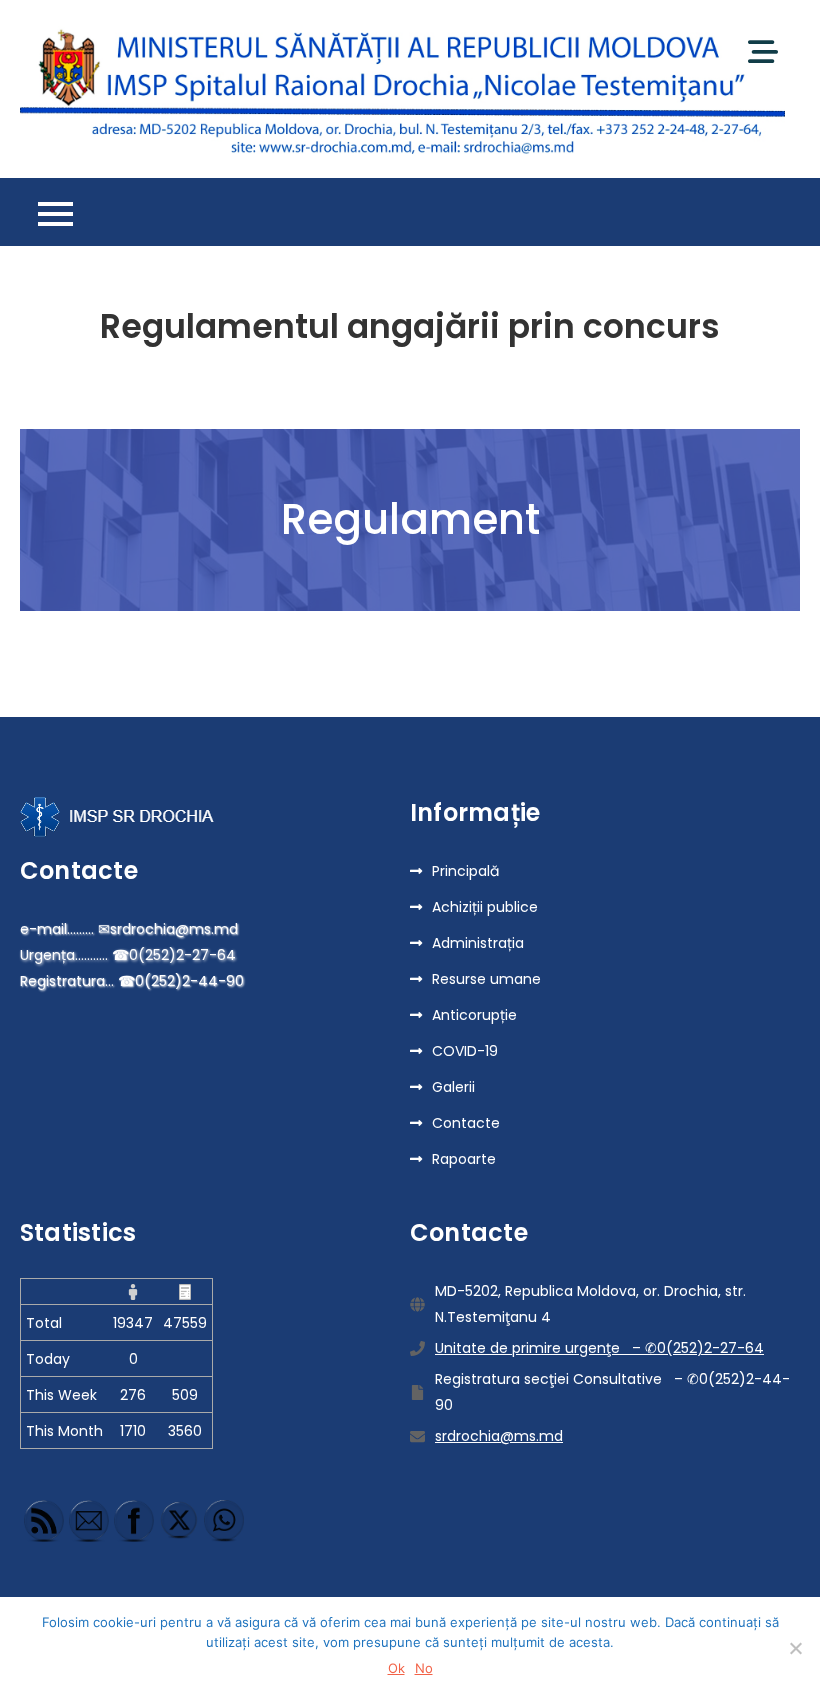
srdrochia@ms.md (499, 1436)
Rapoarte (464, 1159)
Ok (396, 1668)
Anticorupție (474, 1015)
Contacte (466, 1123)
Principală (465, 871)
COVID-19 (465, 1051)
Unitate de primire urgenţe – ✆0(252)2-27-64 (599, 1348)
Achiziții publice (485, 907)
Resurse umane (486, 979)
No (424, 1668)
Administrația (478, 943)
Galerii (453, 1087)
